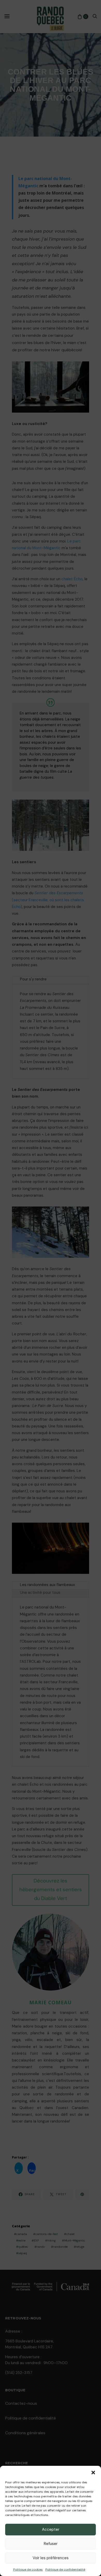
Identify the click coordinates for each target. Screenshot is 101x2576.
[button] (93, 2472)
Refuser (51, 2544)
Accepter (51, 2529)
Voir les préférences (51, 2558)
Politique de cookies (28, 2570)
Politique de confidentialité (65, 2570)
